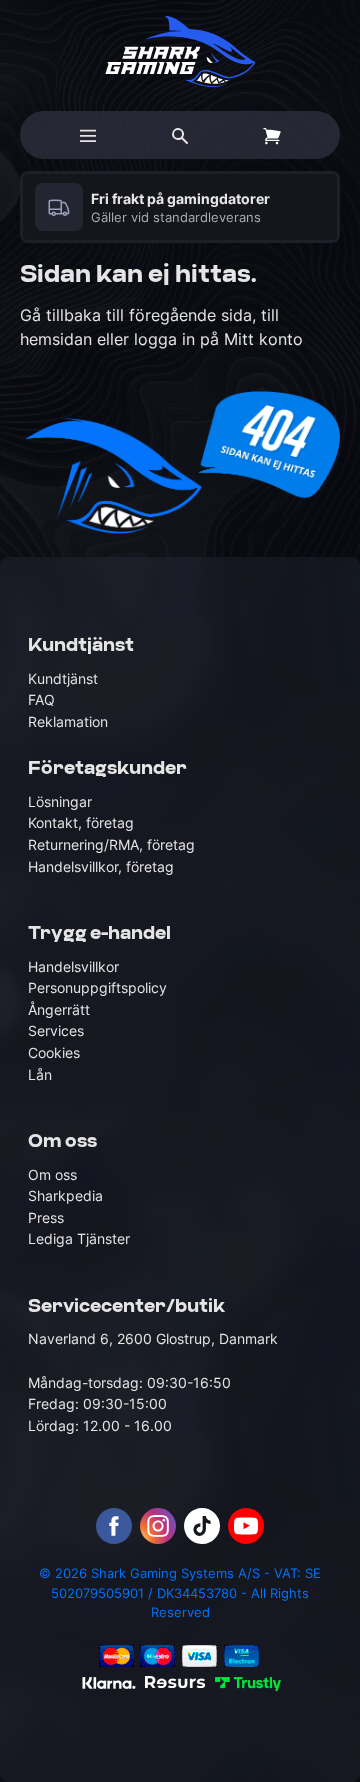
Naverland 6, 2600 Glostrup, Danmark (153, 1338)
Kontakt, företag (81, 822)
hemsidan (56, 339)
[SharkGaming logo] (180, 51)
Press (46, 1217)
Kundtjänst (63, 678)
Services (56, 1030)
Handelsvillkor (73, 966)
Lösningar (60, 801)
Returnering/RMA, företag (111, 844)
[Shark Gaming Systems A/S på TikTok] (202, 1526)
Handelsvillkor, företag (101, 866)
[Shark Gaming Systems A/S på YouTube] (246, 1526)
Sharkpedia (65, 1195)
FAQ (41, 699)
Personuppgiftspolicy (97, 987)
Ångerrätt (59, 1009)
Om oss (52, 1174)
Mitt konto (263, 339)
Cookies (54, 1052)
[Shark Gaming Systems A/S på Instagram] (158, 1526)
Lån (40, 1074)
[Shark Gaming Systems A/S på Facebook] (114, 1526)
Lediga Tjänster (79, 1238)
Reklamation (68, 721)
